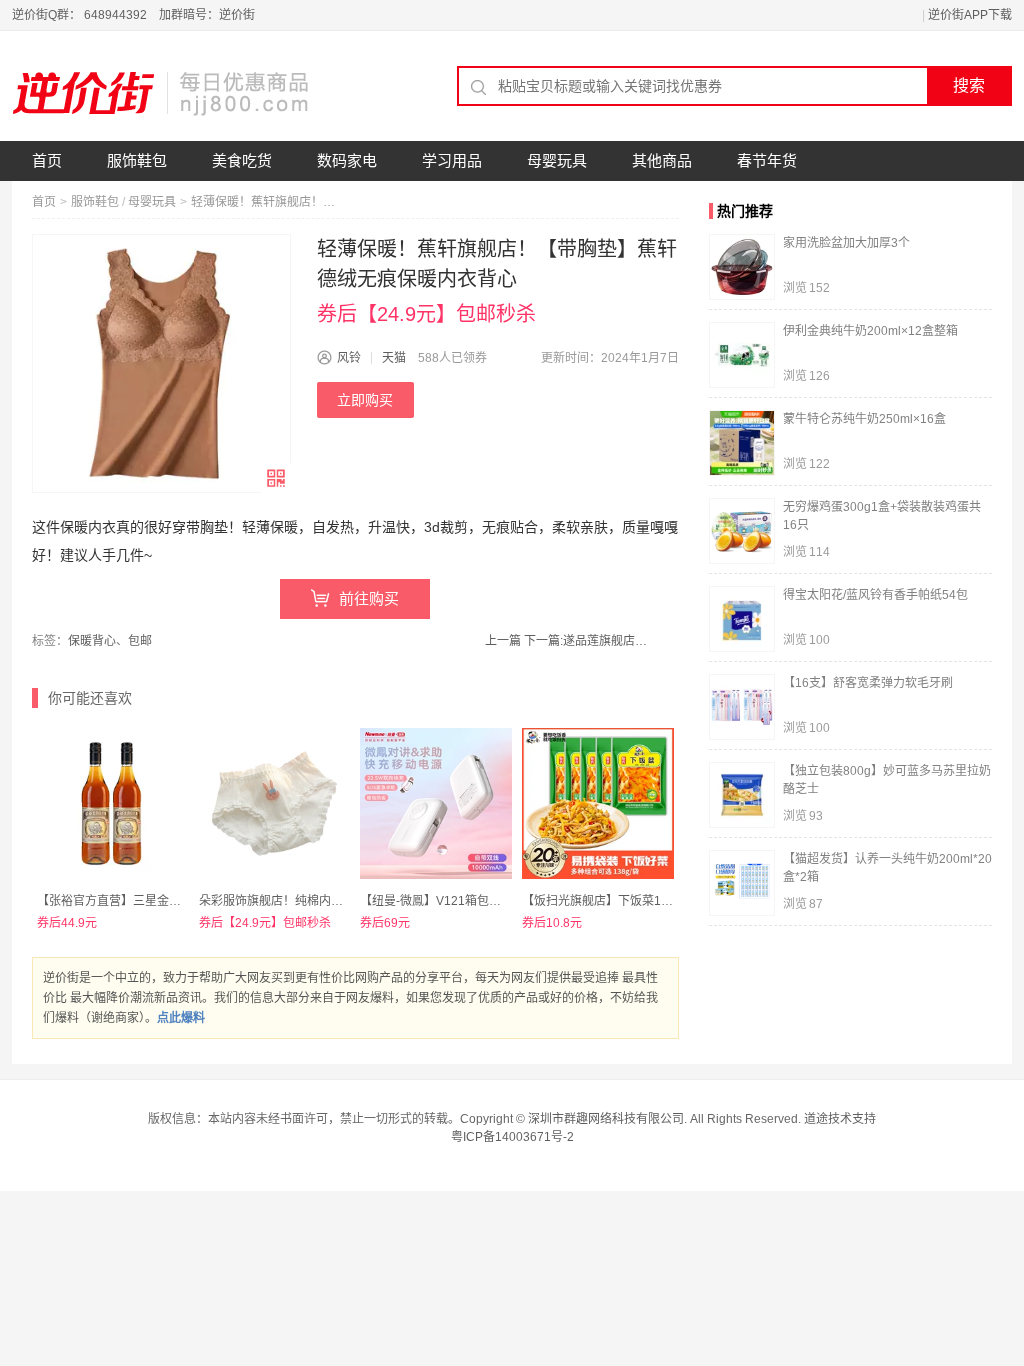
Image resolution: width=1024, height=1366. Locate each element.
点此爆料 (181, 1018)
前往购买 (369, 598)
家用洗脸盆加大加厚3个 (846, 243)
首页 (47, 160)
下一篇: (588, 641)
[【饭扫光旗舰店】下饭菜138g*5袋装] (598, 804)
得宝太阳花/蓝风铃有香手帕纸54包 (875, 595)
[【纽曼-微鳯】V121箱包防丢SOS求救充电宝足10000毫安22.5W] (436, 804)
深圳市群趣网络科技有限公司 (606, 1119)
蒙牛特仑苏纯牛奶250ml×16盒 (864, 419)
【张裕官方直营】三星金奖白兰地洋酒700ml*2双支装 (180, 901)
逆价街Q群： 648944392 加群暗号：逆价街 (133, 15)
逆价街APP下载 (970, 15)
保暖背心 (92, 641)
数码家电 (347, 160)
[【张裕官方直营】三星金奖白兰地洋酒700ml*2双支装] (113, 804)
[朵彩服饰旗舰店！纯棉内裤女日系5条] (275, 804)
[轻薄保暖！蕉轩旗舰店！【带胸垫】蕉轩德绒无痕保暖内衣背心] (161, 363)
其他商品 (662, 160)
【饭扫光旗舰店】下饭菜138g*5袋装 (620, 901)
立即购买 (365, 400)
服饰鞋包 (137, 160)
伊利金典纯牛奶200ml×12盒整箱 (870, 331)
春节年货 (767, 160)
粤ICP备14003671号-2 (512, 1137)
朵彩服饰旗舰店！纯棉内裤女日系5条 (298, 901)
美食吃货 (242, 160)
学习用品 (452, 160)
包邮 (140, 641)
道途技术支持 (840, 1119)
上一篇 (503, 641)
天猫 (394, 358)
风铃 (349, 358)
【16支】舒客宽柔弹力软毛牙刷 (868, 683)
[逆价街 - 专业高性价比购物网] (162, 93)
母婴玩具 (557, 160)
